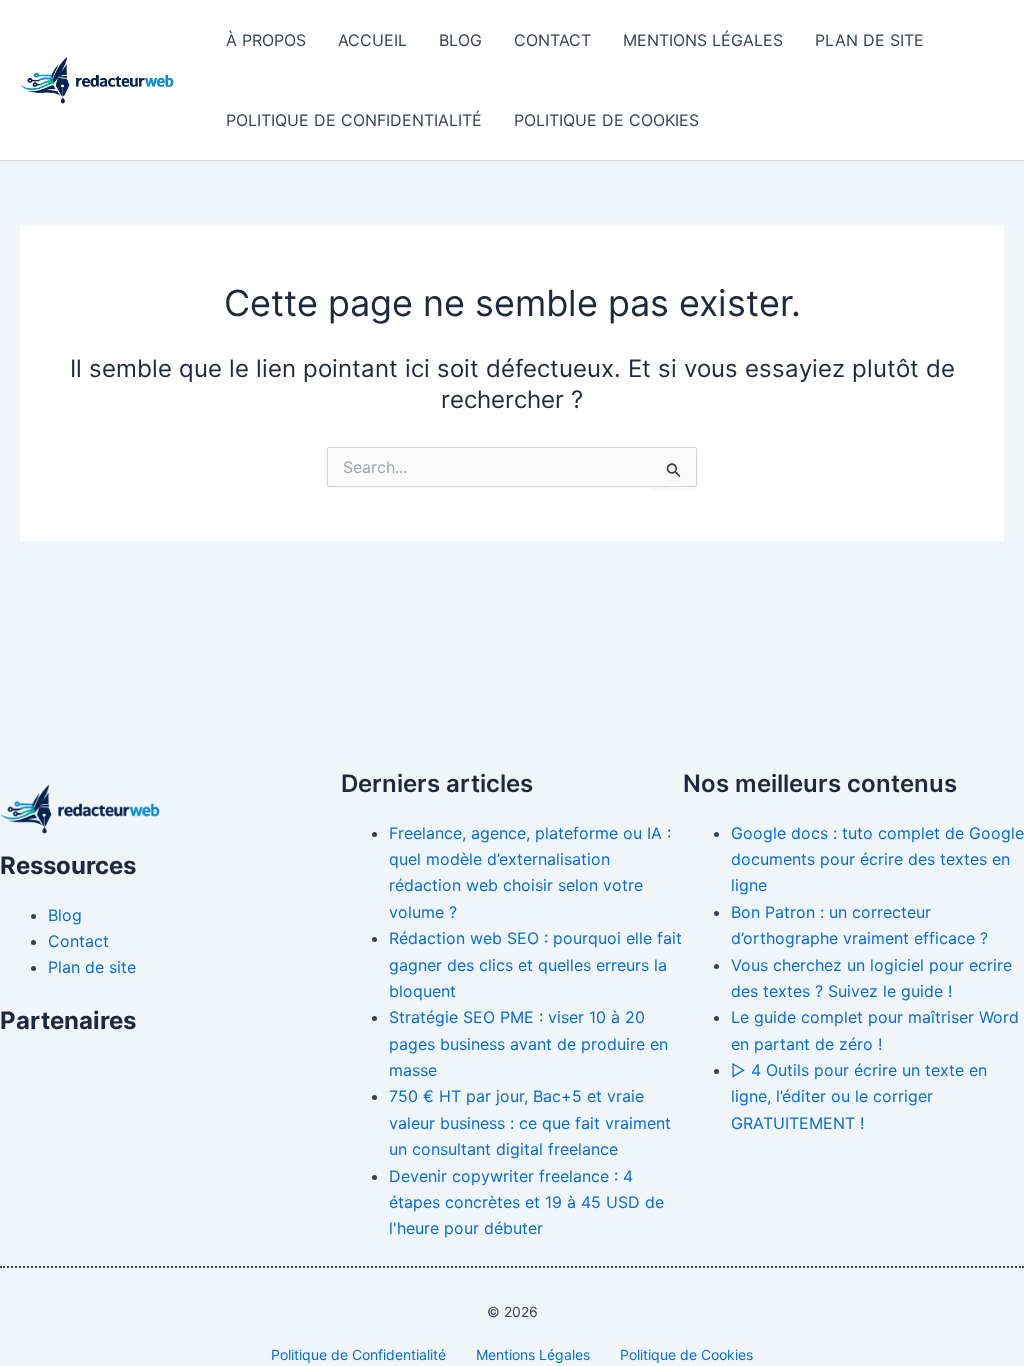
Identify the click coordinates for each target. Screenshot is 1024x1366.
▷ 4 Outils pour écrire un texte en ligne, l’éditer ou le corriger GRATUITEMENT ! (859, 1096)
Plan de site (869, 40)
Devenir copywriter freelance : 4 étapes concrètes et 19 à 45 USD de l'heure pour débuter (526, 1202)
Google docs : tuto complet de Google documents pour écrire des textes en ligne (877, 859)
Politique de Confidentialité (354, 120)
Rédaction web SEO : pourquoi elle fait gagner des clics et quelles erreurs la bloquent (535, 964)
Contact (552, 40)
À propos (266, 40)
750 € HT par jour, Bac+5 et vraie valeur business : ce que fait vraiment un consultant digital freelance (530, 1122)
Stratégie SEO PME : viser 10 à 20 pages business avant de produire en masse (528, 1043)
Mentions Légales (703, 40)
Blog (460, 40)
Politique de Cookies (606, 120)
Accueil (372, 40)
